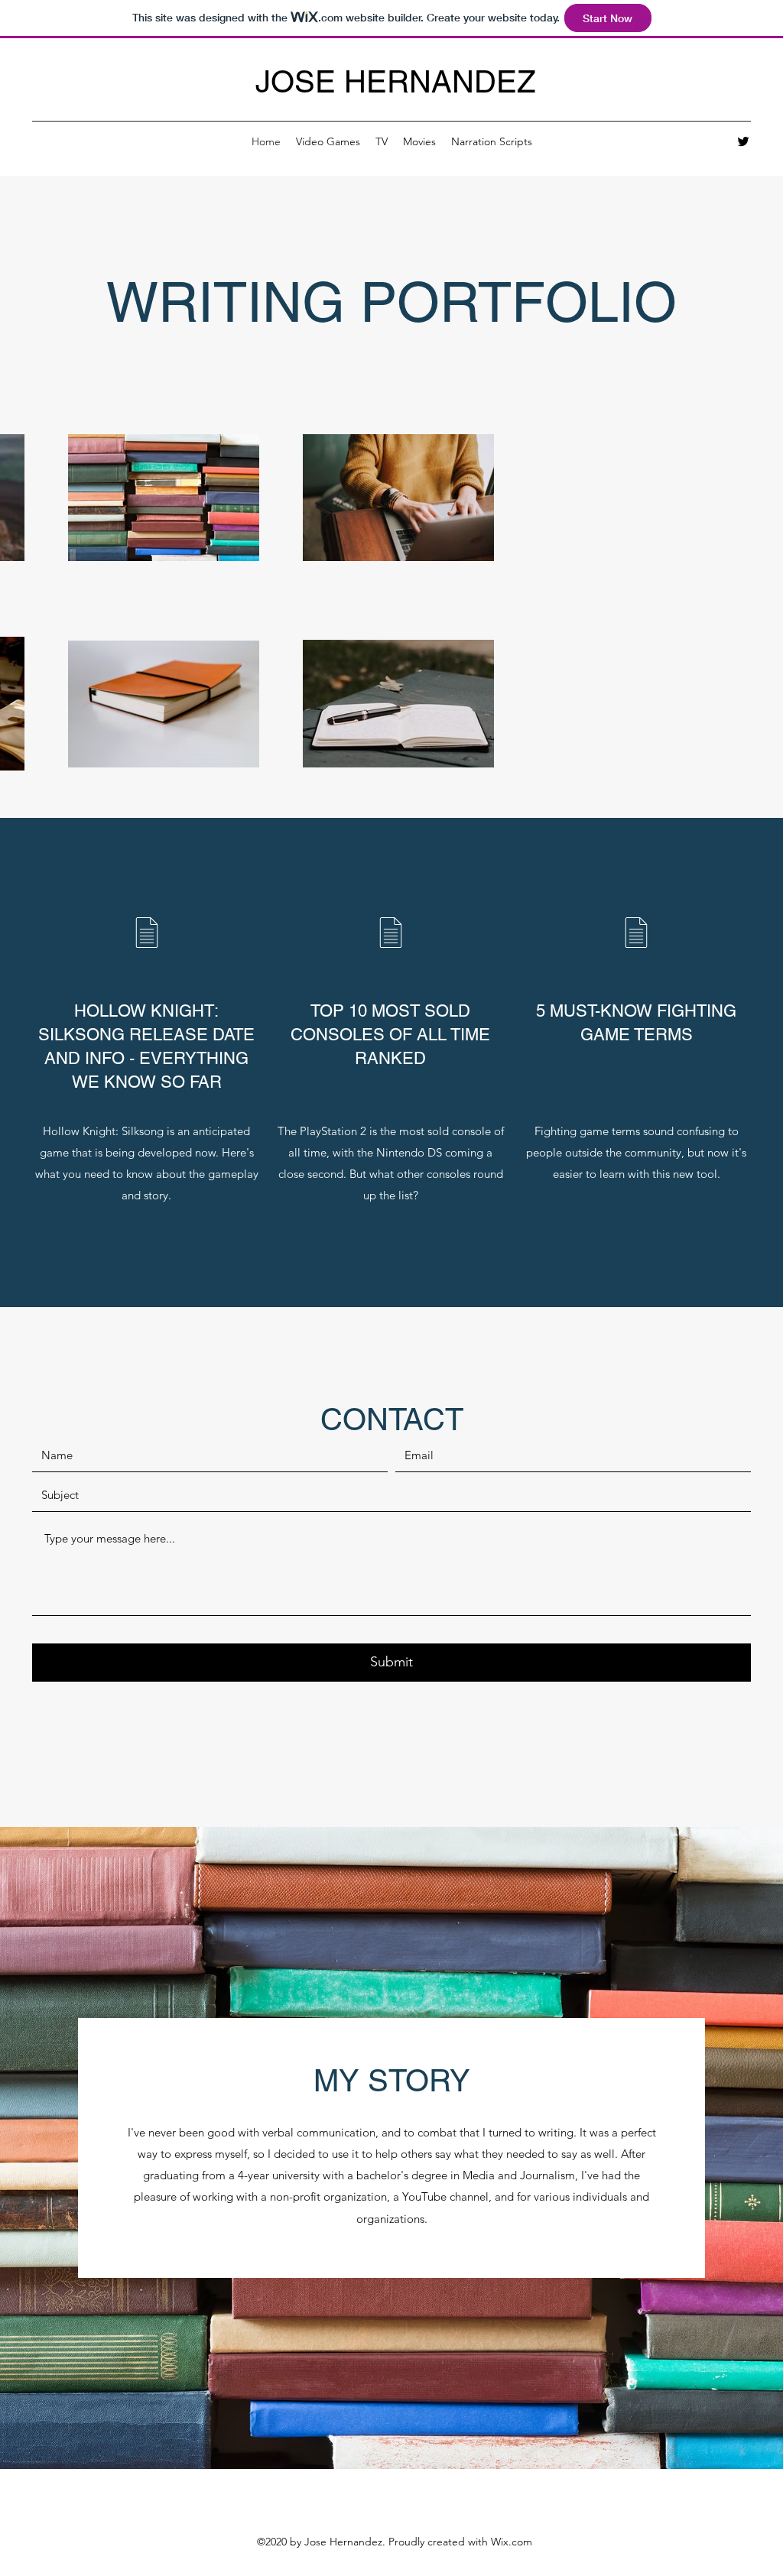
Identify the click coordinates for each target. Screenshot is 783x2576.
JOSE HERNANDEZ (395, 82)
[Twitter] (743, 141)
